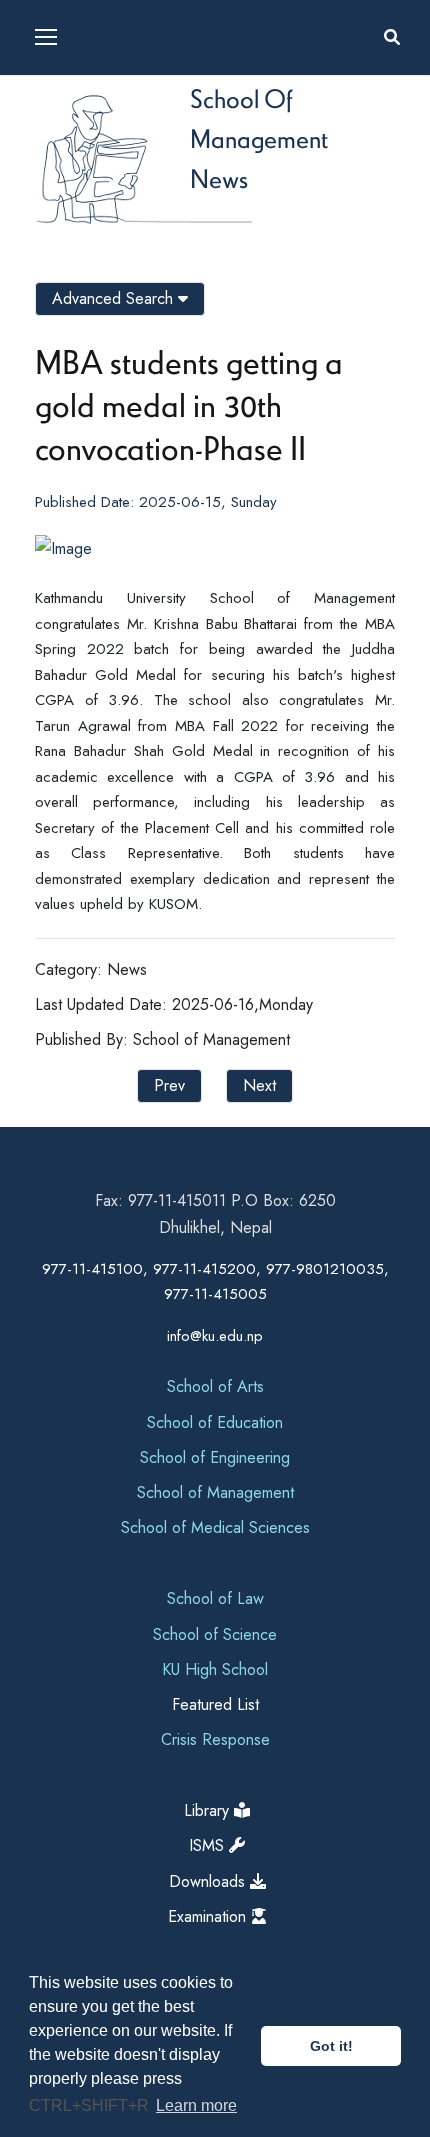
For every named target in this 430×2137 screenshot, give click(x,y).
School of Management (215, 1492)
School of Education (215, 1422)
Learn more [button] (196, 2105)
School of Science (215, 1634)
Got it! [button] (331, 2046)
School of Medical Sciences (215, 1527)
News (219, 178)
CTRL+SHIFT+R (91, 2105)
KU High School (215, 1669)
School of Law (215, 1598)
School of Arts (215, 1386)
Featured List (215, 1704)
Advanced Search (115, 298)
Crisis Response (215, 1739)
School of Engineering (215, 1457)
